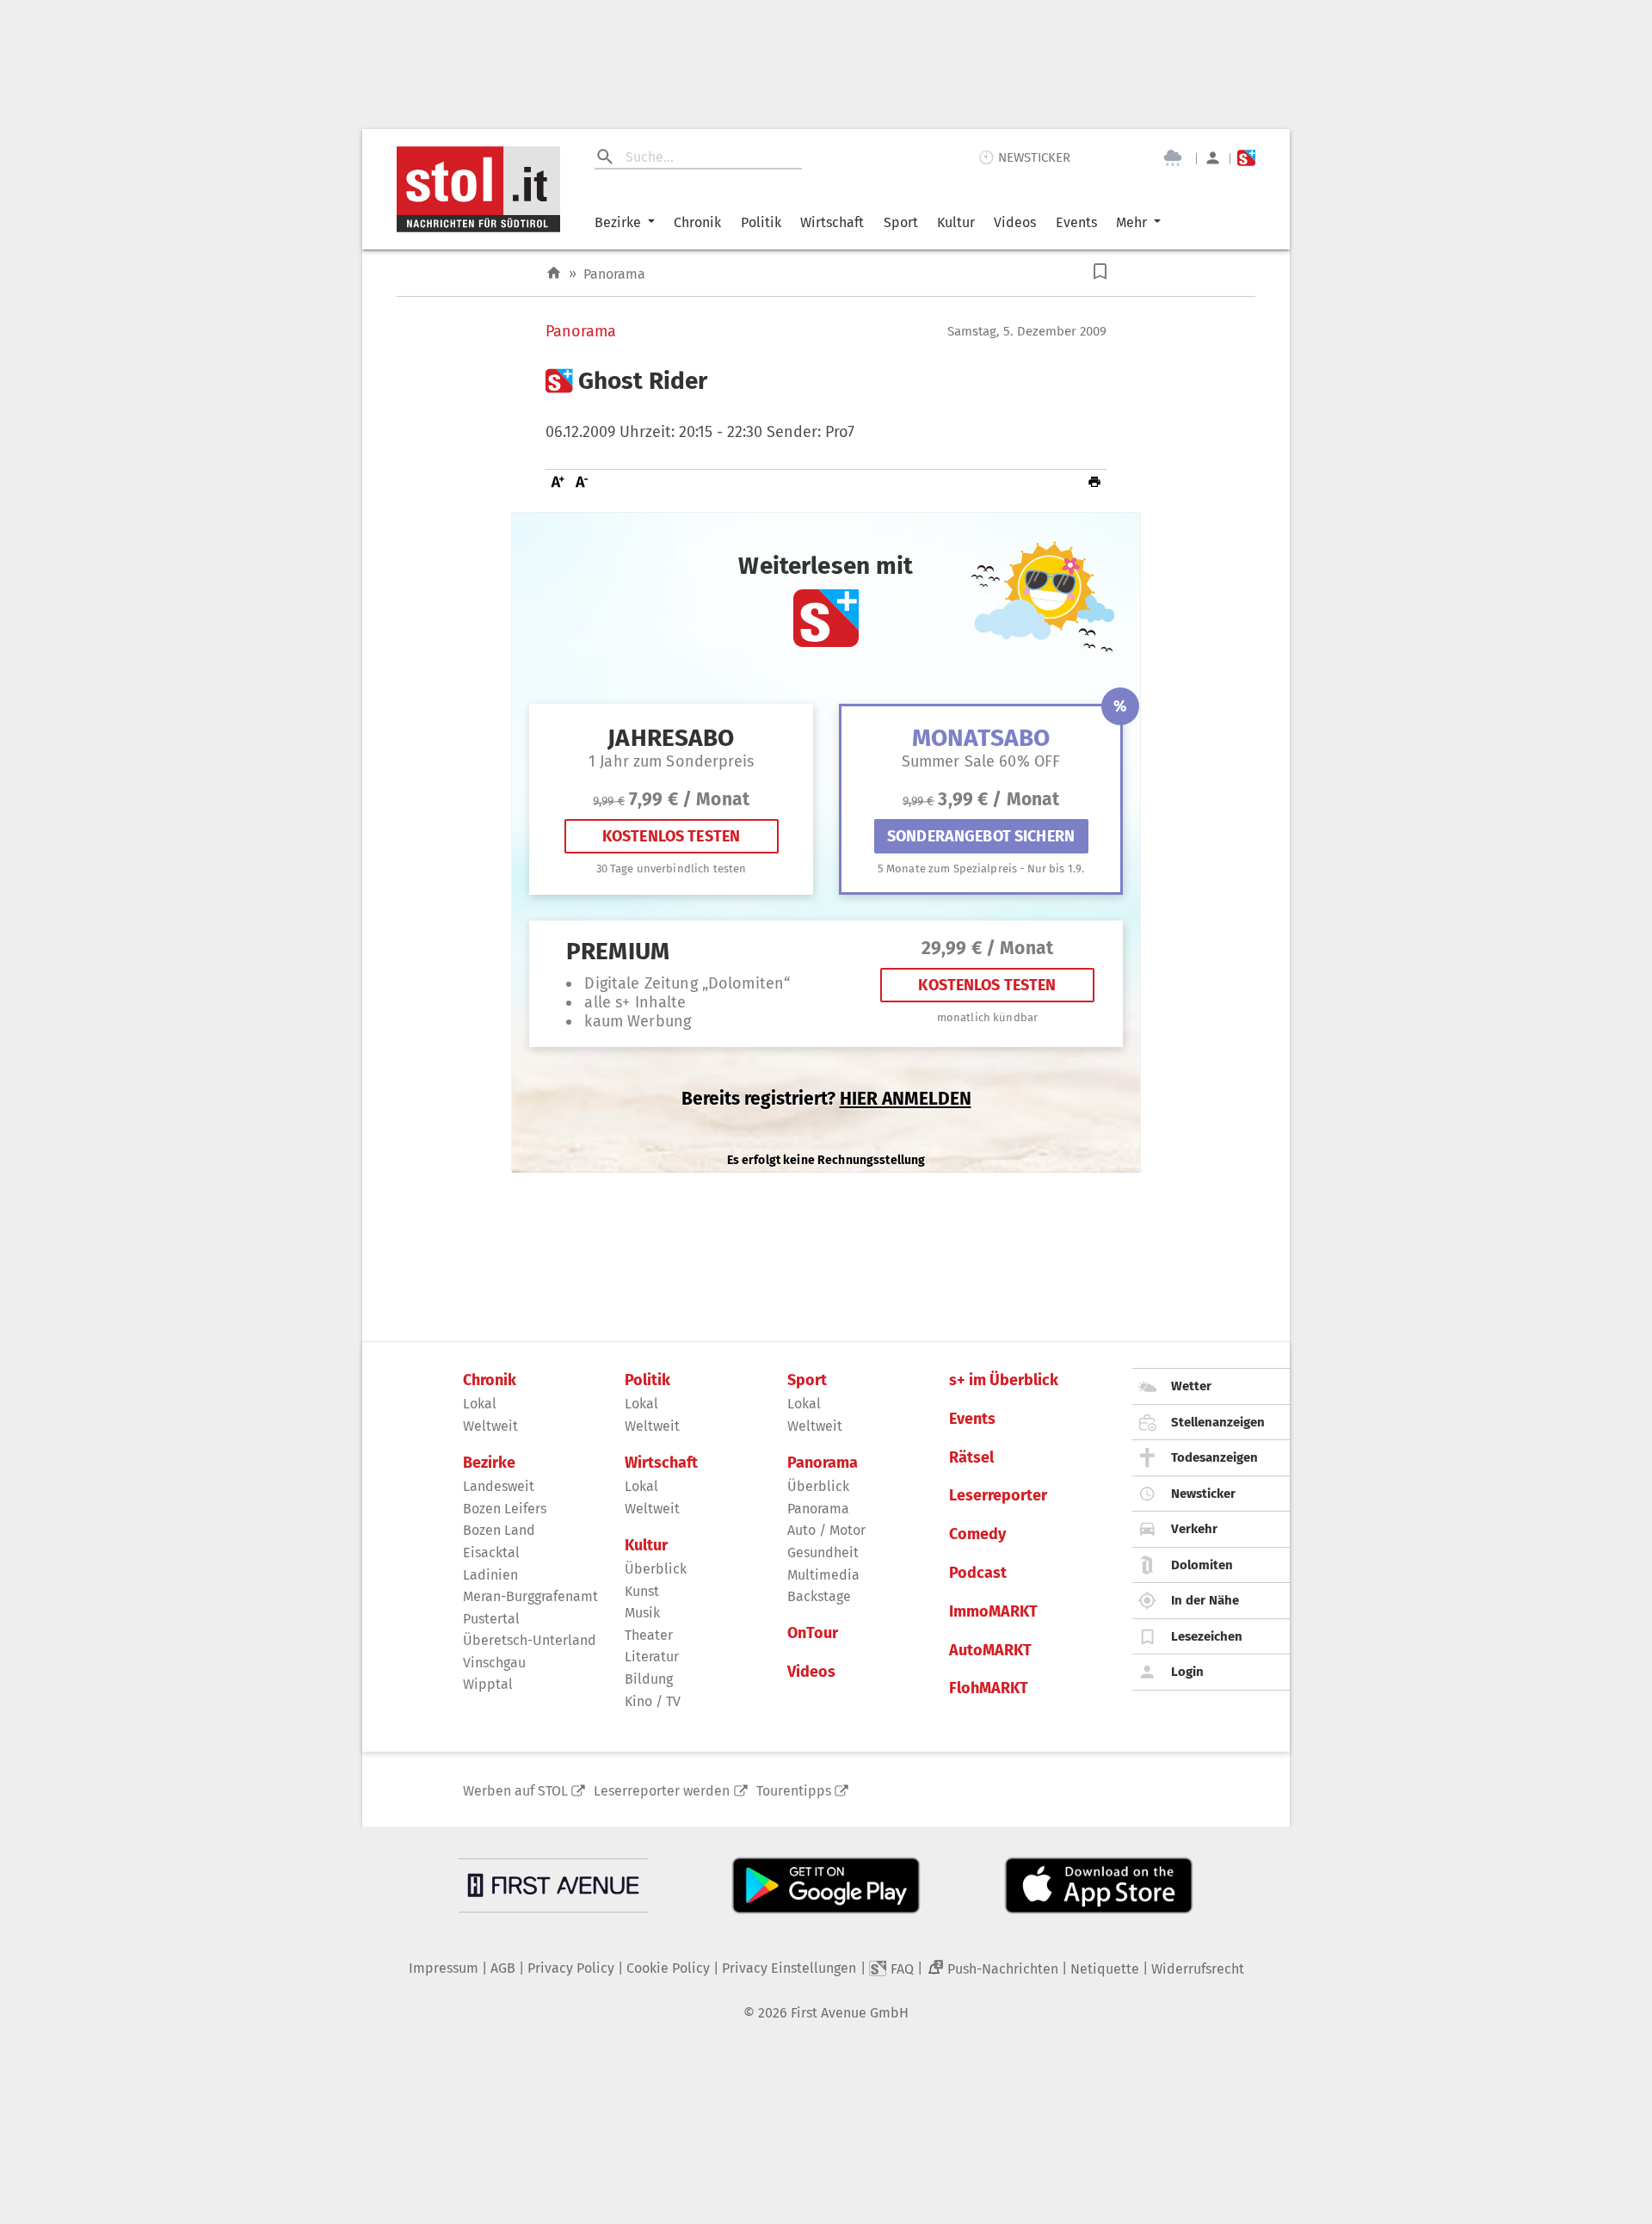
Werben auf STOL (515, 1791)
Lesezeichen (1207, 1636)
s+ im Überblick (1004, 1380)
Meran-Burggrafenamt (530, 1596)
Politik (761, 222)
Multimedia (823, 1575)
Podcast (978, 1573)
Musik (642, 1613)
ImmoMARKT (993, 1612)
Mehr (1131, 222)
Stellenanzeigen (1218, 1422)
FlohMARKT (989, 1688)
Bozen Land (499, 1530)
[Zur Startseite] (554, 273)
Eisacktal (491, 1552)
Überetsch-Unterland (530, 1640)
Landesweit (499, 1486)
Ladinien (490, 1575)
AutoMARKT (990, 1651)
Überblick (656, 1569)
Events (1076, 222)
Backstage (819, 1596)
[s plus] (1246, 158)
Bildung (649, 1679)
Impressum (444, 1968)
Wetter (1191, 1386)
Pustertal (491, 1619)
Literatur (652, 1657)
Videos (1015, 222)
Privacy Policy (571, 1968)
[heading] (826, 381)
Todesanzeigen (1214, 1457)
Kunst (642, 1591)
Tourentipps (794, 1791)
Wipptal (488, 1684)
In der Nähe (1205, 1600)
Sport (901, 222)
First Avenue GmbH (850, 2013)
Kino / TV (653, 1701)
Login (1187, 1672)
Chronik (697, 222)
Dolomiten (1202, 1565)
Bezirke (618, 222)
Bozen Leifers (505, 1509)
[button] (1100, 271)
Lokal (480, 1404)
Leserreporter (998, 1496)
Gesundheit (823, 1552)
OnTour (813, 1633)
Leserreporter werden (662, 1791)
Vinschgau (494, 1663)
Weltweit (490, 1426)
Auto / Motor (826, 1530)
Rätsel (971, 1458)
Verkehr (1194, 1529)
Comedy (977, 1534)
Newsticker (1203, 1494)
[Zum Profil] (1213, 158)
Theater (649, 1635)
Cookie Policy (668, 1968)
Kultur (956, 222)
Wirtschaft (832, 222)
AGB (503, 1968)
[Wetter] (1173, 158)
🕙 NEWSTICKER (1024, 157)
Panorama (614, 274)
